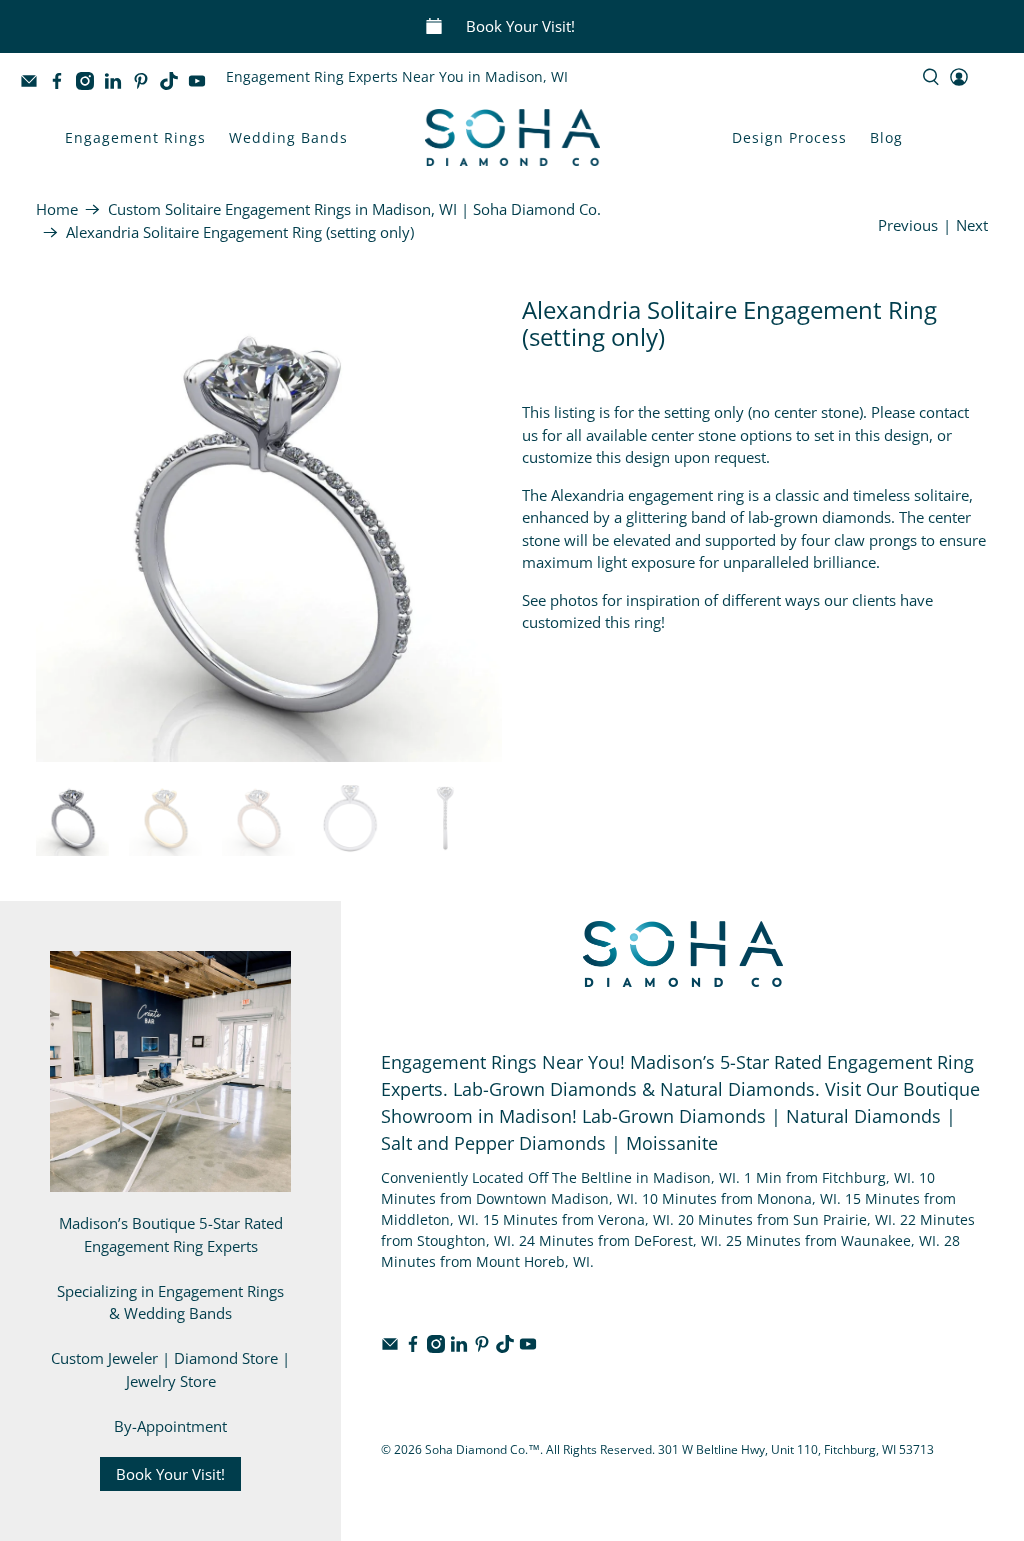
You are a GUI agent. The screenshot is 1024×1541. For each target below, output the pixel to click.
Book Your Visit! (520, 26)
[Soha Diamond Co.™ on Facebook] (62, 84)
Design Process (789, 137)
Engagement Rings (135, 137)
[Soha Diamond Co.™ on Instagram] (90, 84)
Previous (908, 225)
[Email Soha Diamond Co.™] (34, 84)
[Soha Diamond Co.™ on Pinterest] (146, 84)
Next (972, 225)
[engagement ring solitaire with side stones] (269, 529)
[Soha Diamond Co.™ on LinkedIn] (118, 84)
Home (57, 209)
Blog (886, 137)
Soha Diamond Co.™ (482, 1449)
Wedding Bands (288, 137)
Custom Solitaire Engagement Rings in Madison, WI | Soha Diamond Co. (354, 209)
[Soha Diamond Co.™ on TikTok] (174, 84)
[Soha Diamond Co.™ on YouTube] (202, 84)
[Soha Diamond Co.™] (512, 137)
